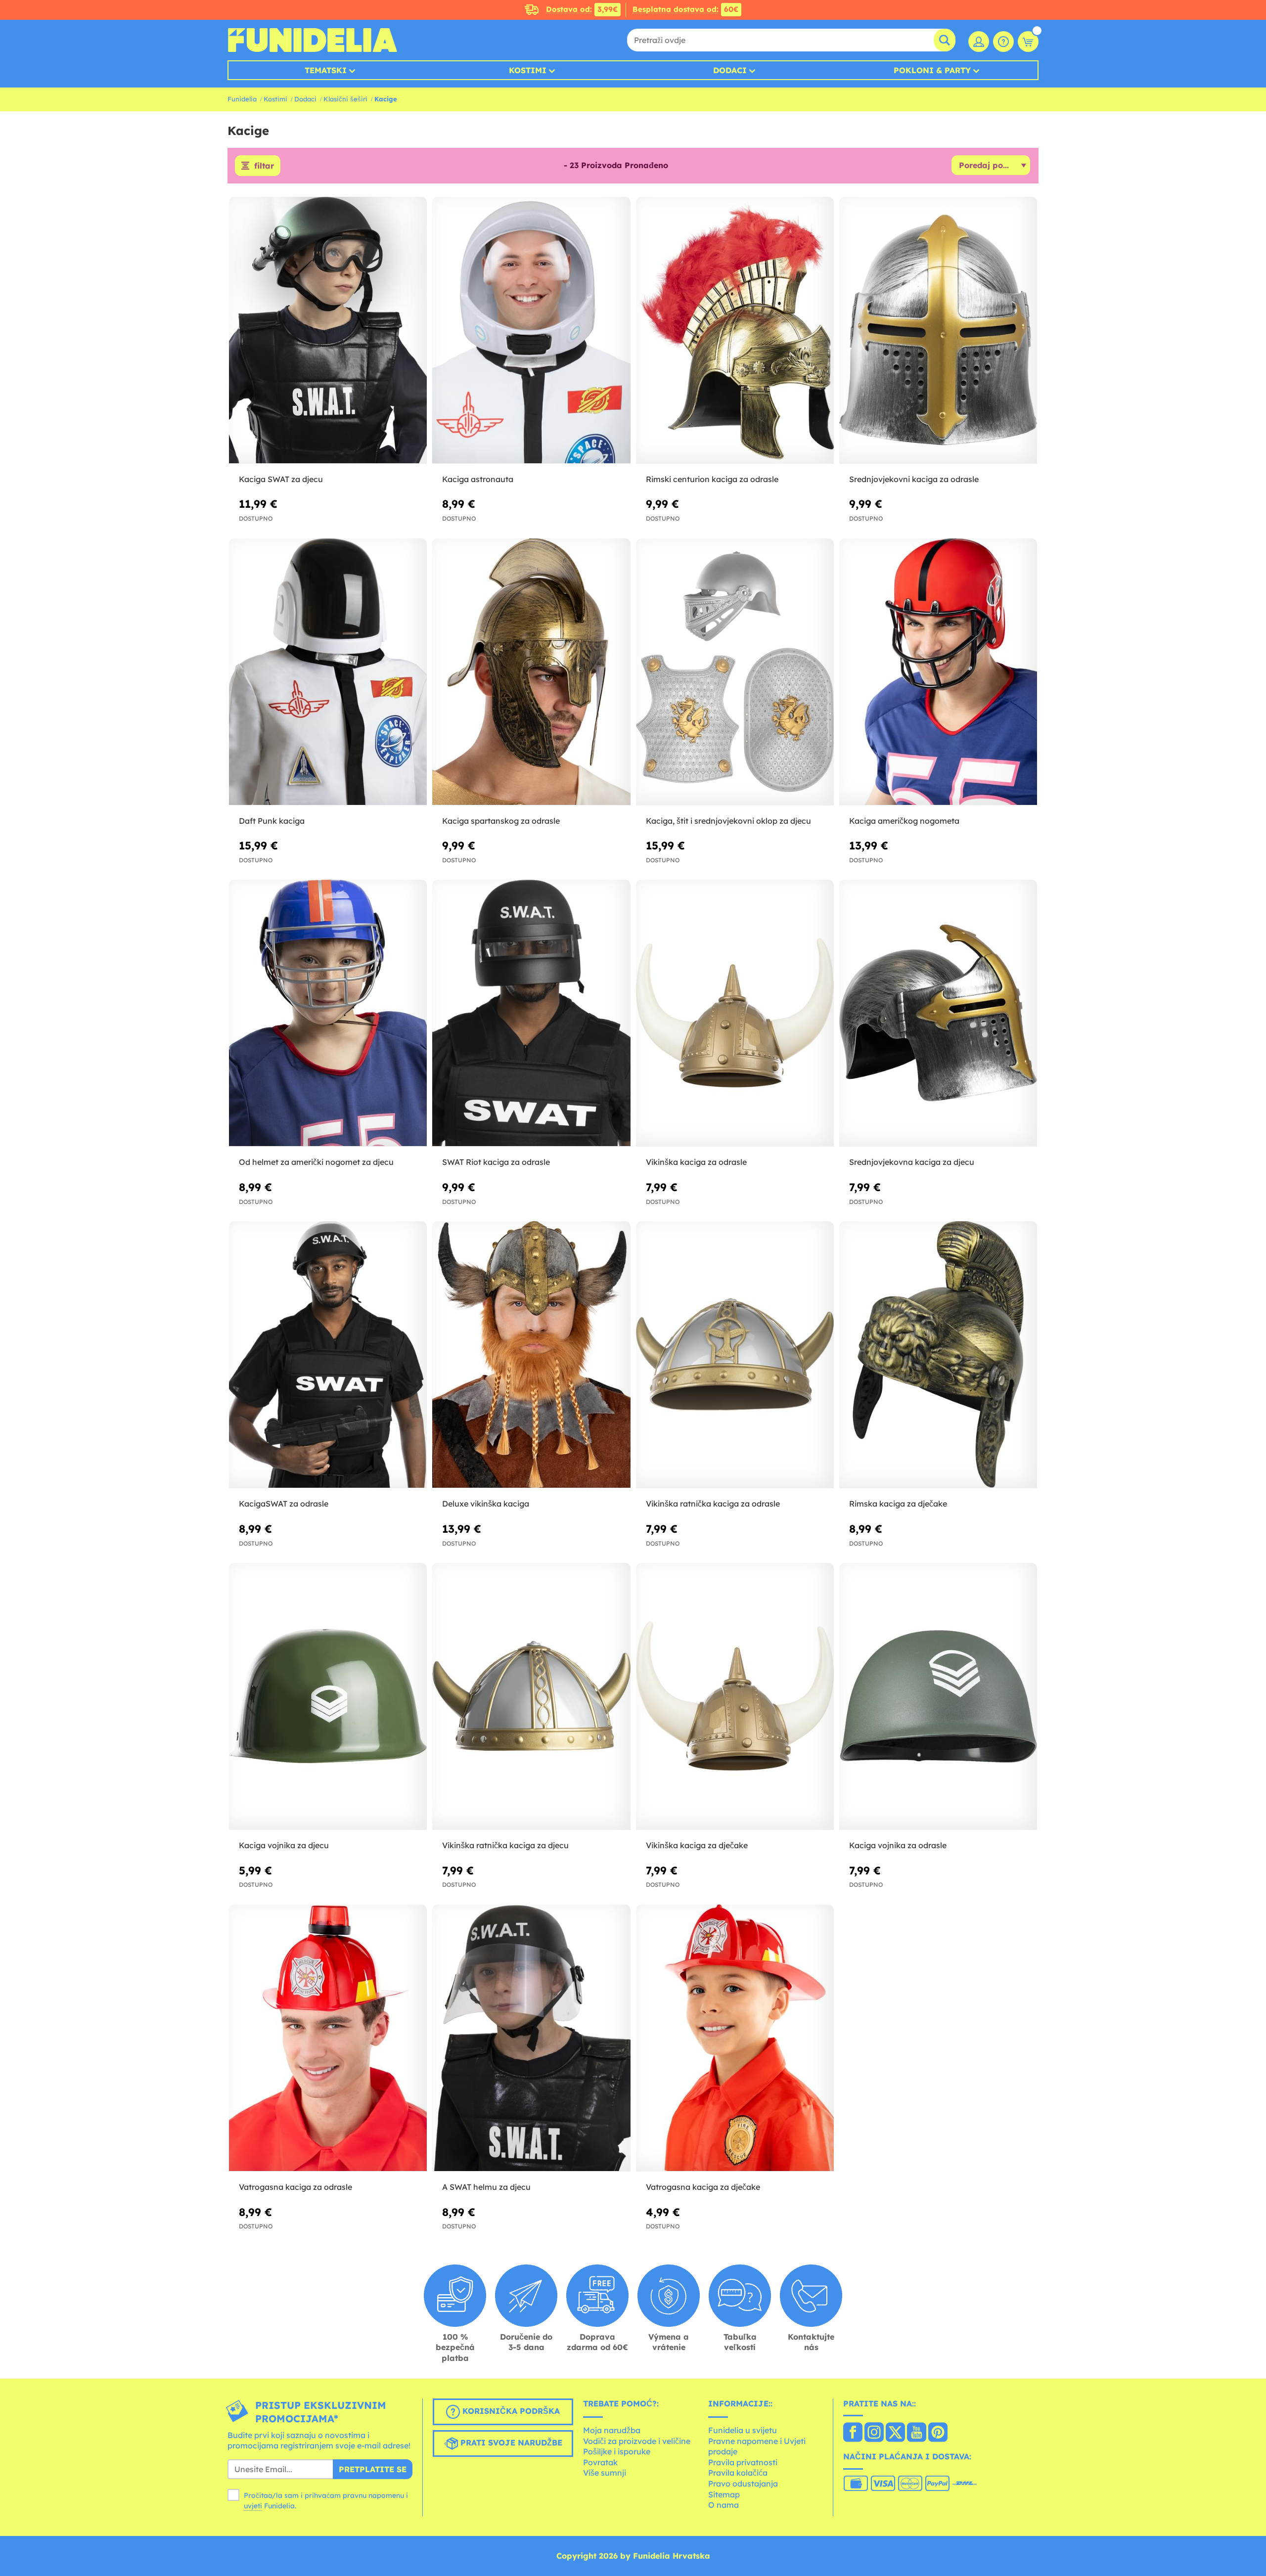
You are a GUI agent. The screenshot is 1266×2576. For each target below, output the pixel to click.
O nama (723, 2505)
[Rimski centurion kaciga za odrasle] (735, 331)
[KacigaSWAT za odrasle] (328, 1355)
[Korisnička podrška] (1003, 42)
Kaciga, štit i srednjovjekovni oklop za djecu (728, 821)
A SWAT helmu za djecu (486, 2187)
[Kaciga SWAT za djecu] (328, 331)
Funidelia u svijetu (743, 2430)
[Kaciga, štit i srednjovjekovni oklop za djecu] (735, 672)
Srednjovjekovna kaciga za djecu (912, 1162)
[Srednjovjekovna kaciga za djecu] (938, 1013)
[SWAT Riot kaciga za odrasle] (531, 1013)
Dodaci (730, 70)
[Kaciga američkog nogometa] (938, 672)
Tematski (326, 70)
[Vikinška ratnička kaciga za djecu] (531, 1697)
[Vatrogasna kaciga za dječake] (735, 2038)
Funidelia (242, 99)
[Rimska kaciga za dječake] (938, 1355)
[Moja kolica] (1028, 42)
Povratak (600, 2462)
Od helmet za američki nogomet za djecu (316, 1162)
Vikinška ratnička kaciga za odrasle (713, 1504)
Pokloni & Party (932, 70)
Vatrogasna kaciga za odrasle (295, 2187)
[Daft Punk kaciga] (328, 672)
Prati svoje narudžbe (510, 2443)
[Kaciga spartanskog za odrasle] (531, 672)
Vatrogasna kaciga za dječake (703, 2187)
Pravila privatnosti (743, 2462)
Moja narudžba (612, 2430)
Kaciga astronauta (478, 479)
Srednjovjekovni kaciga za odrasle (914, 479)
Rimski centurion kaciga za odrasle (712, 479)
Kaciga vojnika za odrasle (898, 1845)
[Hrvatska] (853, 2433)
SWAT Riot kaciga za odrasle (496, 1162)
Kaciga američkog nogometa (904, 821)
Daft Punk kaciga (272, 821)
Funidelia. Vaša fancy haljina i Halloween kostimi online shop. (312, 40)
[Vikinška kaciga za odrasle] (735, 1013)
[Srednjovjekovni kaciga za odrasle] (938, 331)
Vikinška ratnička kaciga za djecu (505, 1845)
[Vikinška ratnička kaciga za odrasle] (735, 1355)
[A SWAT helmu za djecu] (531, 2038)
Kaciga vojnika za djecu (284, 1845)
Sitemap (724, 2494)
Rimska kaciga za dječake (898, 1504)
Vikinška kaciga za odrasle (696, 1162)
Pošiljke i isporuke (617, 2451)
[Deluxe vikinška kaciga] (531, 1355)
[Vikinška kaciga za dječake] (735, 1697)
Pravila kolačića (738, 2473)
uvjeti (253, 2506)
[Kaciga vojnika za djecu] (328, 1697)
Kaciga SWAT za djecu (281, 479)
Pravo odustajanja (743, 2484)
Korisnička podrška (510, 2411)
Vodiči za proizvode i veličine (637, 2441)
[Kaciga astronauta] (531, 331)
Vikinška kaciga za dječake (697, 1845)
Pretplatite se (373, 2469)
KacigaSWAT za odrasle (284, 1504)
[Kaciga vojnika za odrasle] (938, 1697)
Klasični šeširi (345, 99)
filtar (264, 166)
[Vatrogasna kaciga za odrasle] (328, 2038)
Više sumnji (605, 2473)
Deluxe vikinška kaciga (486, 1504)
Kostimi (528, 70)
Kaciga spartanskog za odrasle (501, 821)
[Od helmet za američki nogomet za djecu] (328, 1013)
